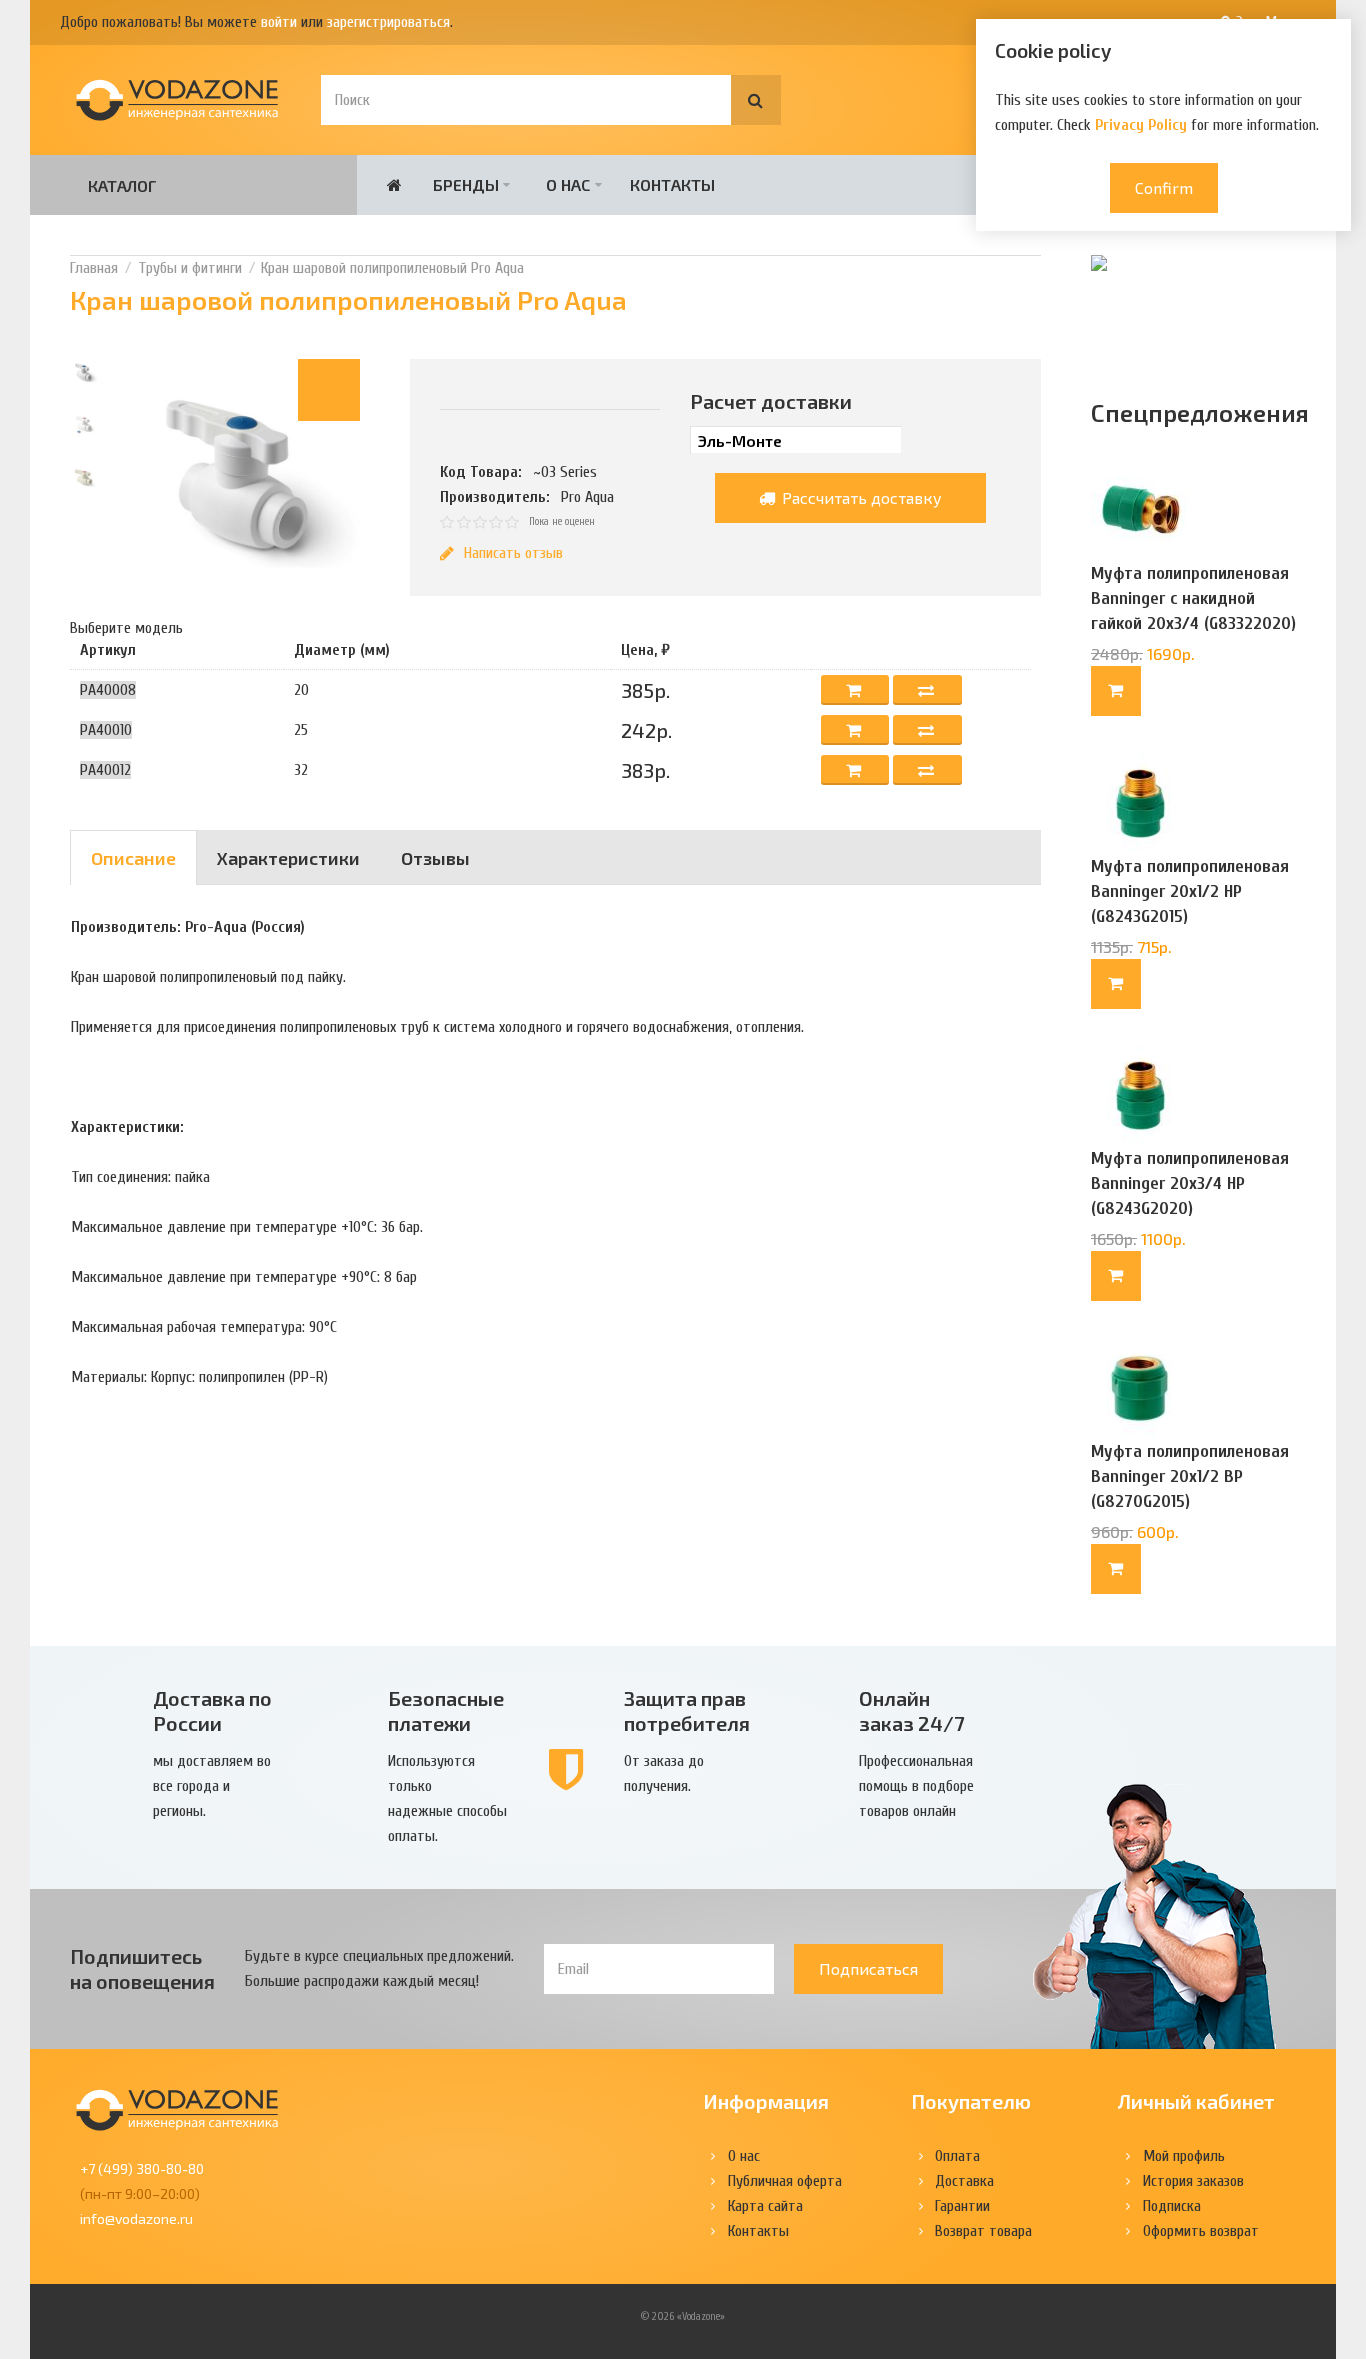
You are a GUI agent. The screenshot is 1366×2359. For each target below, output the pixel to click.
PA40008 (108, 690)
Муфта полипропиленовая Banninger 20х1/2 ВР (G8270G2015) (1190, 1476)
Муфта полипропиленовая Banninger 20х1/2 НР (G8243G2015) (1190, 891)
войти (279, 22)
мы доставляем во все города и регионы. (212, 1786)
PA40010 (106, 730)
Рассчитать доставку (860, 497)
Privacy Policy (1141, 125)
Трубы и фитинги (190, 268)
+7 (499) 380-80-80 (142, 2168)
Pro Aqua (587, 497)
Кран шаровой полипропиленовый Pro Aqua (392, 268)
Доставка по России (212, 1710)
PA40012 (105, 770)
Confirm (1164, 187)
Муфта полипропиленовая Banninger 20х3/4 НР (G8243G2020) (1190, 1183)
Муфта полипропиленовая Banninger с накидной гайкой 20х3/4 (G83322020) (1193, 598)
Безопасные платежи (446, 1710)
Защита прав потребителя (687, 1710)
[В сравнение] (927, 690)
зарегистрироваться (388, 22)
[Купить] (1116, 691)
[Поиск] (756, 100)
